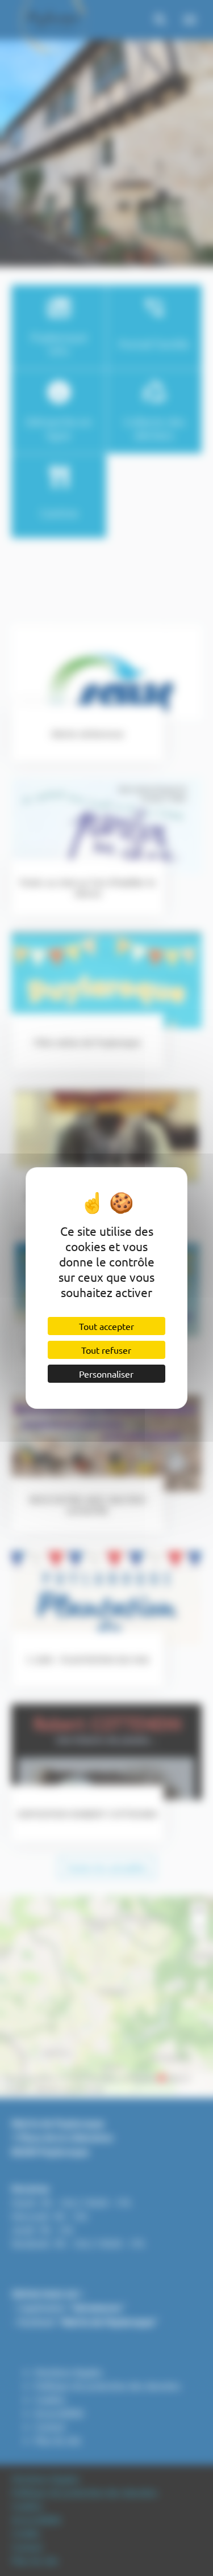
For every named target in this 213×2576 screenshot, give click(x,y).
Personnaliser (106, 1374)
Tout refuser (106, 1350)
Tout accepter (106, 1326)
